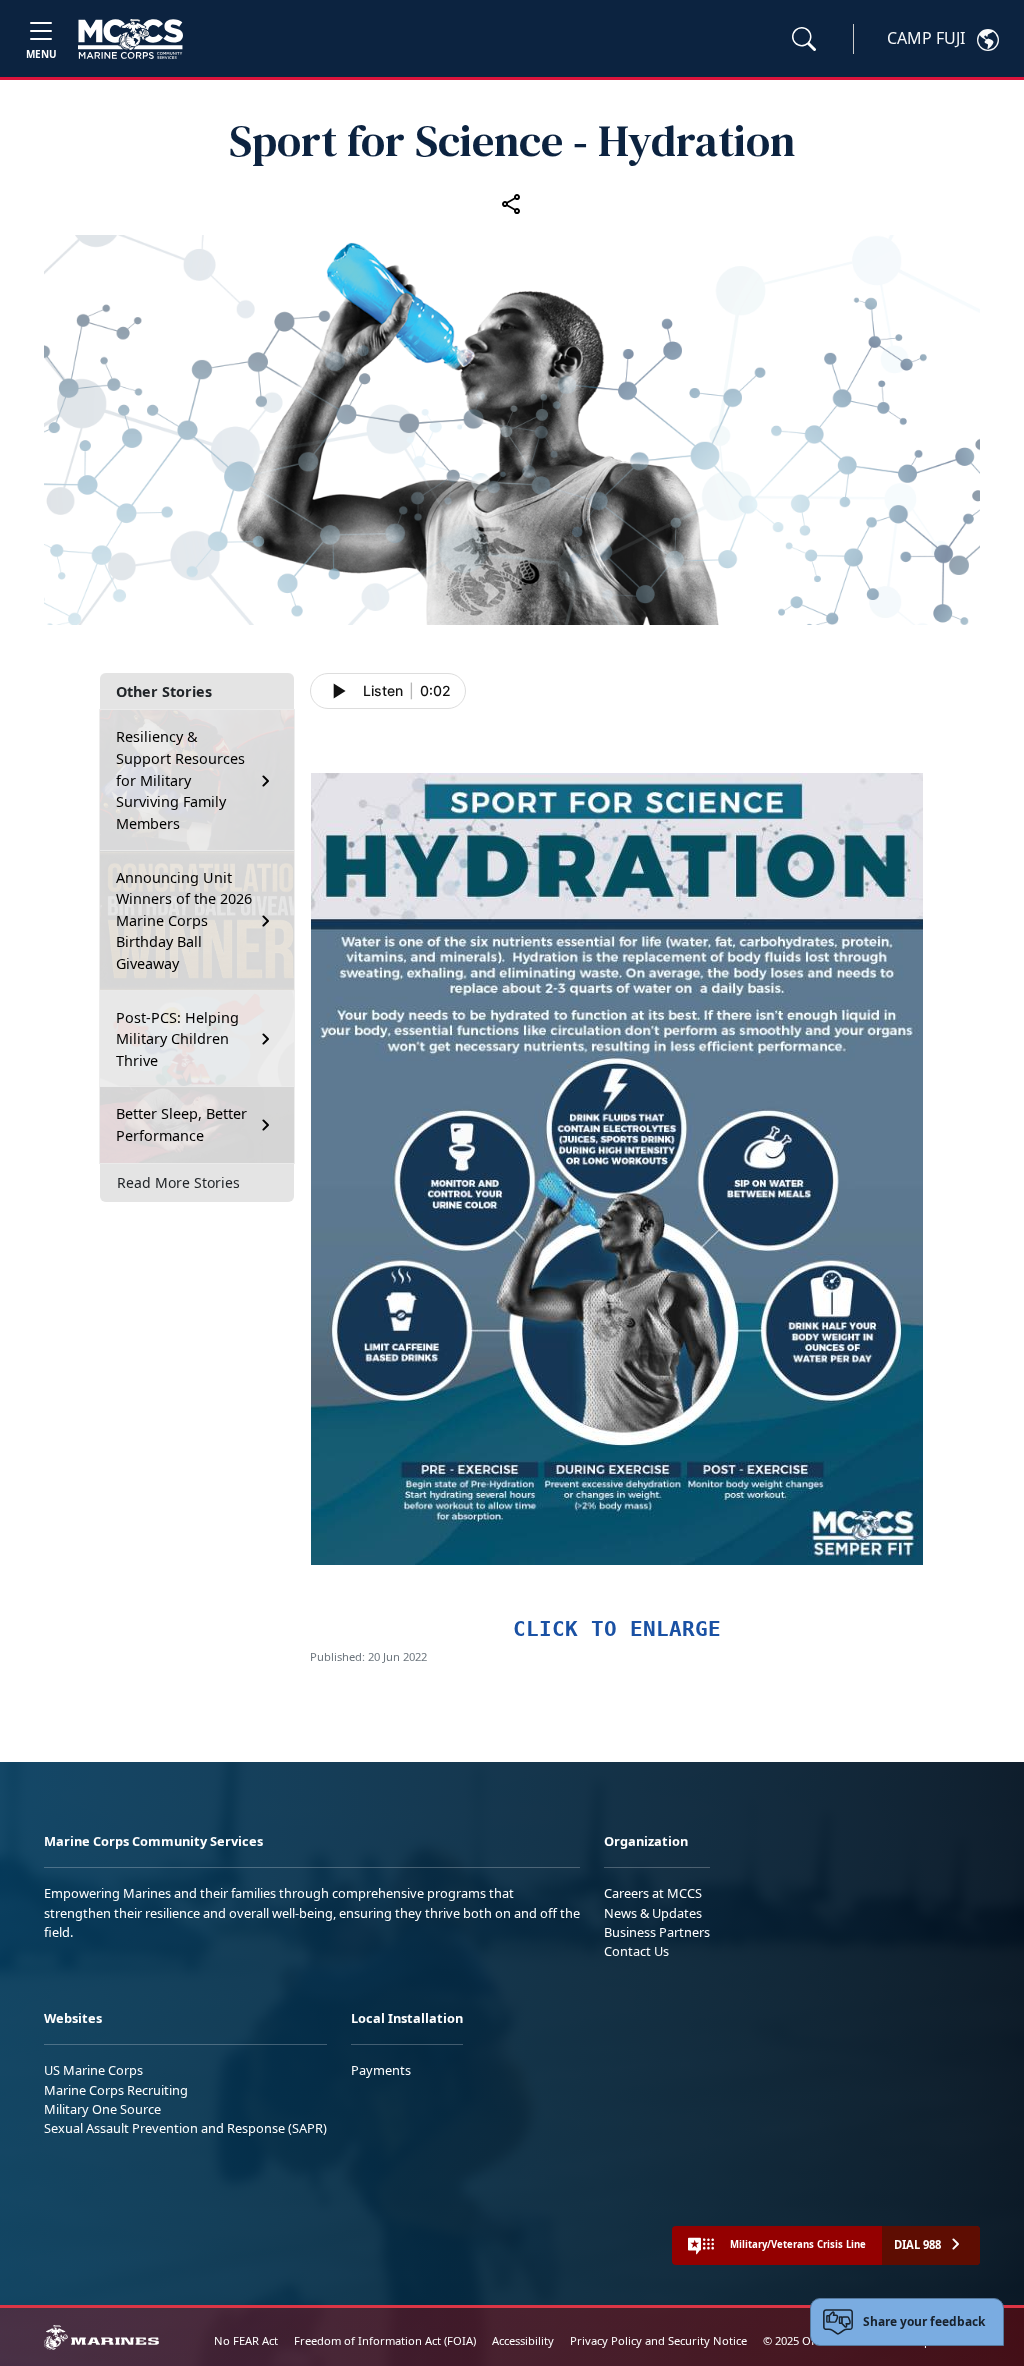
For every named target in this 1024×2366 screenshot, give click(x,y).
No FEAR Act (246, 2340)
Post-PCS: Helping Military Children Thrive (177, 1039)
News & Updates (653, 1913)
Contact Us (636, 1951)
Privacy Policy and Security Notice (658, 2340)
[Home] (130, 39)
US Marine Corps (93, 2070)
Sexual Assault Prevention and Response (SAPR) (185, 2128)
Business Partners (657, 1932)
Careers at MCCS (653, 1893)
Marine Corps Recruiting (116, 2090)
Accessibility (523, 2340)
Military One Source (102, 2109)
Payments (381, 2070)
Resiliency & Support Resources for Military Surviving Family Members (180, 779)
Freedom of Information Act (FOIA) (385, 2340)
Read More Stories (178, 1182)
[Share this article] (512, 203)
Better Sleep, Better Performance (181, 1124)
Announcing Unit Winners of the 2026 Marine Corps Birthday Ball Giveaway (184, 920)
